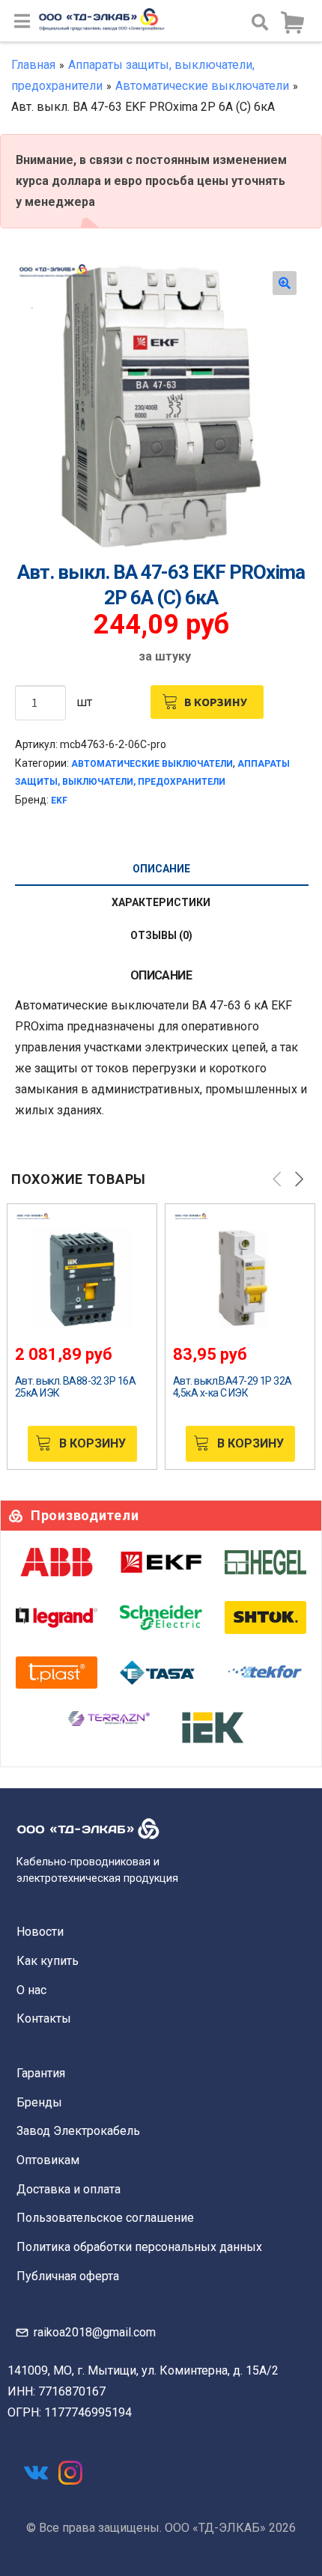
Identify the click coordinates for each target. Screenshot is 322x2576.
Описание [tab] (161, 869)
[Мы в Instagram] (70, 2473)
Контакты (44, 2018)
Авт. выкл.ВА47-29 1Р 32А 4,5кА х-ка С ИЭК (233, 1387)
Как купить (48, 1961)
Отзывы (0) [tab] (161, 935)
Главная (33, 65)
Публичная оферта (68, 2276)
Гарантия (41, 2073)
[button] (285, 283)
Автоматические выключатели (202, 86)
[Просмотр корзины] (292, 23)
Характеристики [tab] (161, 902)
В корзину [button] (92, 1443)
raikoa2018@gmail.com (95, 2332)
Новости (40, 1932)
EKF (59, 801)
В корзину (216, 702)
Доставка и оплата (69, 2189)
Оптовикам (48, 2160)
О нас (31, 1990)
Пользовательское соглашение (105, 2218)
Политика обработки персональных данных (139, 2247)
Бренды (39, 2102)
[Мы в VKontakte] (36, 2473)
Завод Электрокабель (78, 2131)
